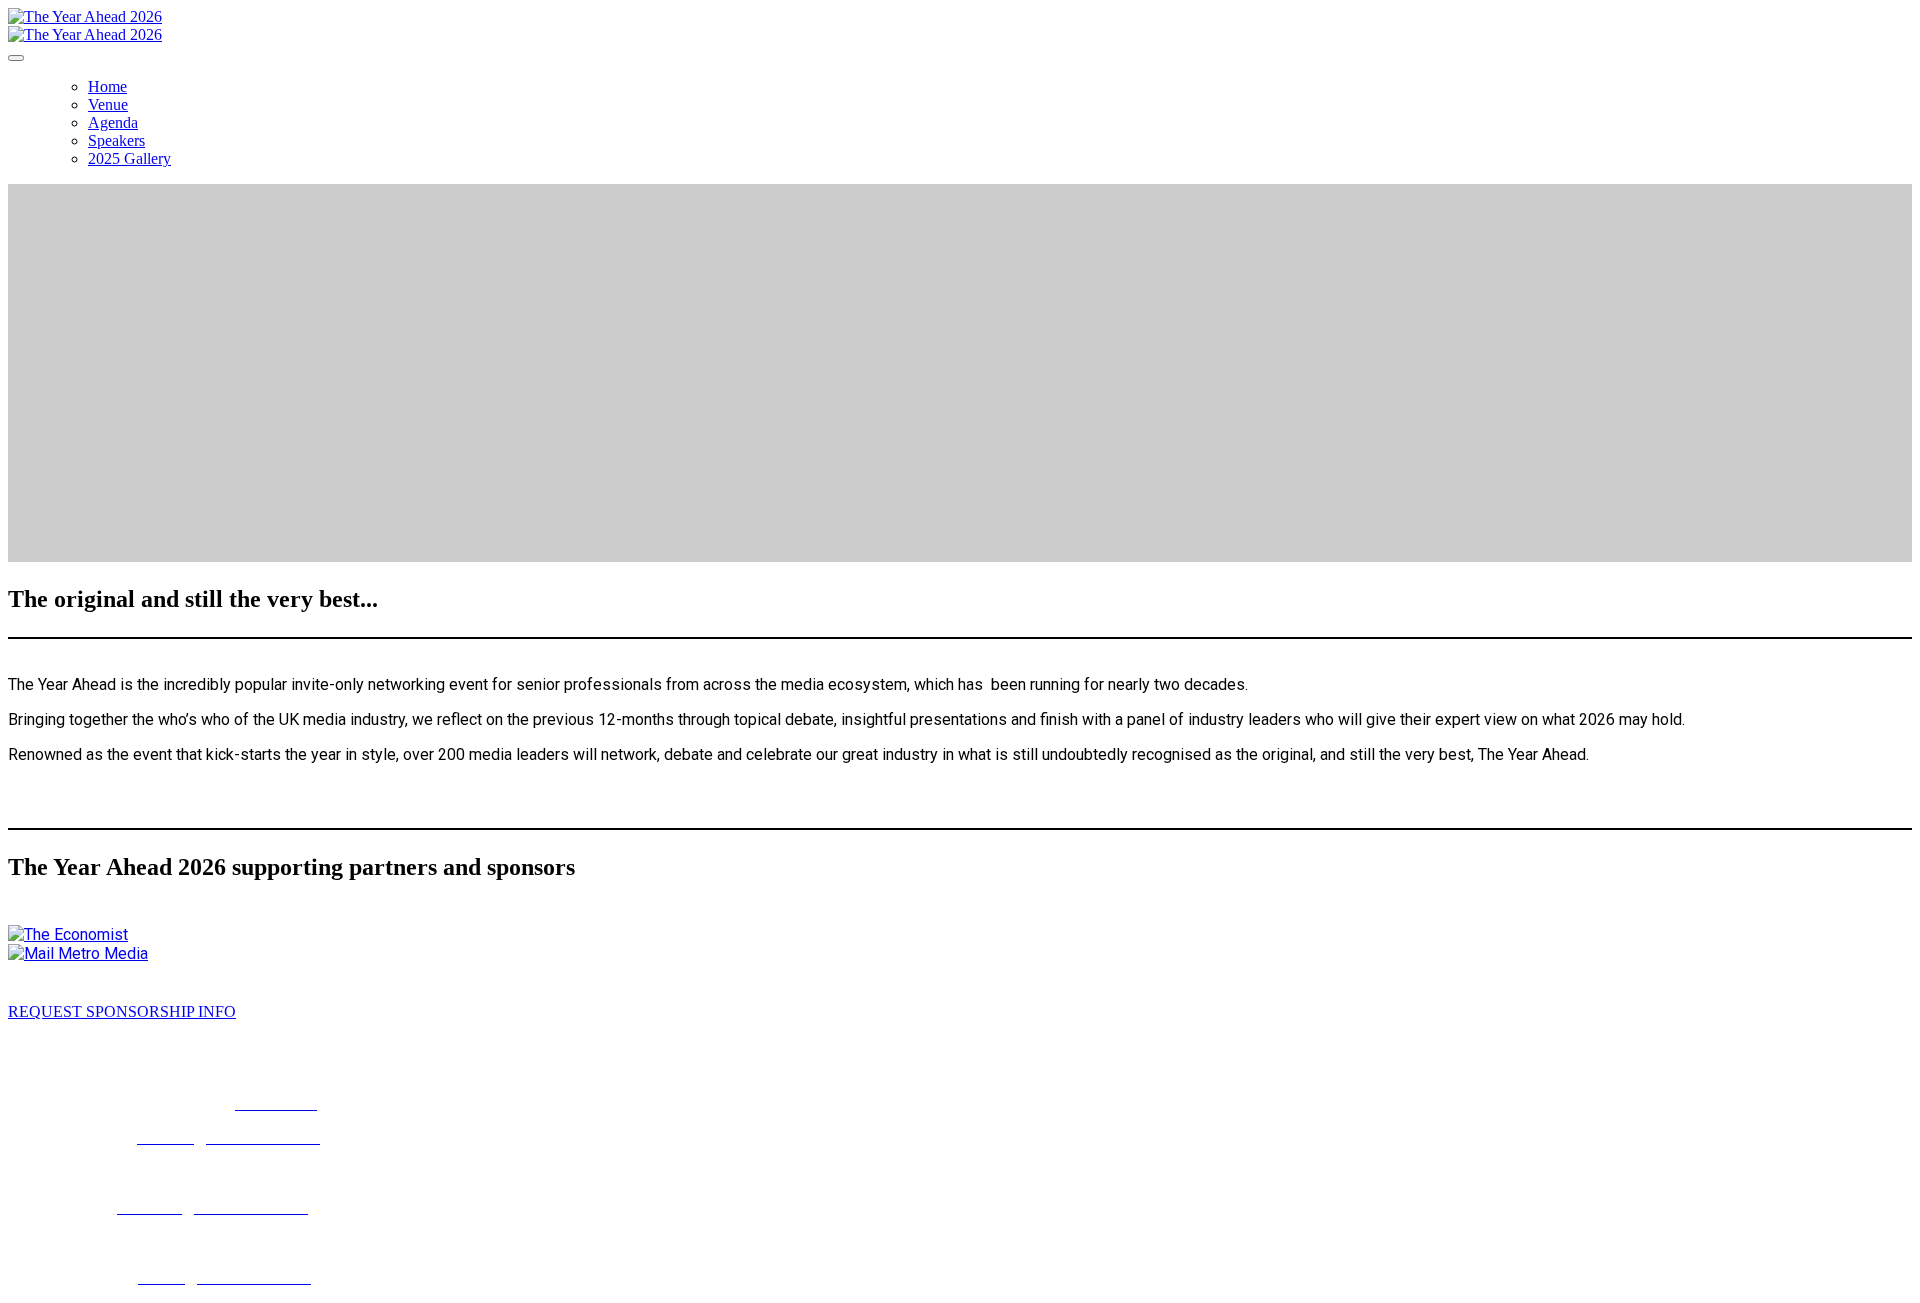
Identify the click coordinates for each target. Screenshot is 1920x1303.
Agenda (113, 122)
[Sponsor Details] (68, 934)
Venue (108, 104)
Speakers (116, 140)
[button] (122, 1011)
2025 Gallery (129, 158)
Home (107, 86)
